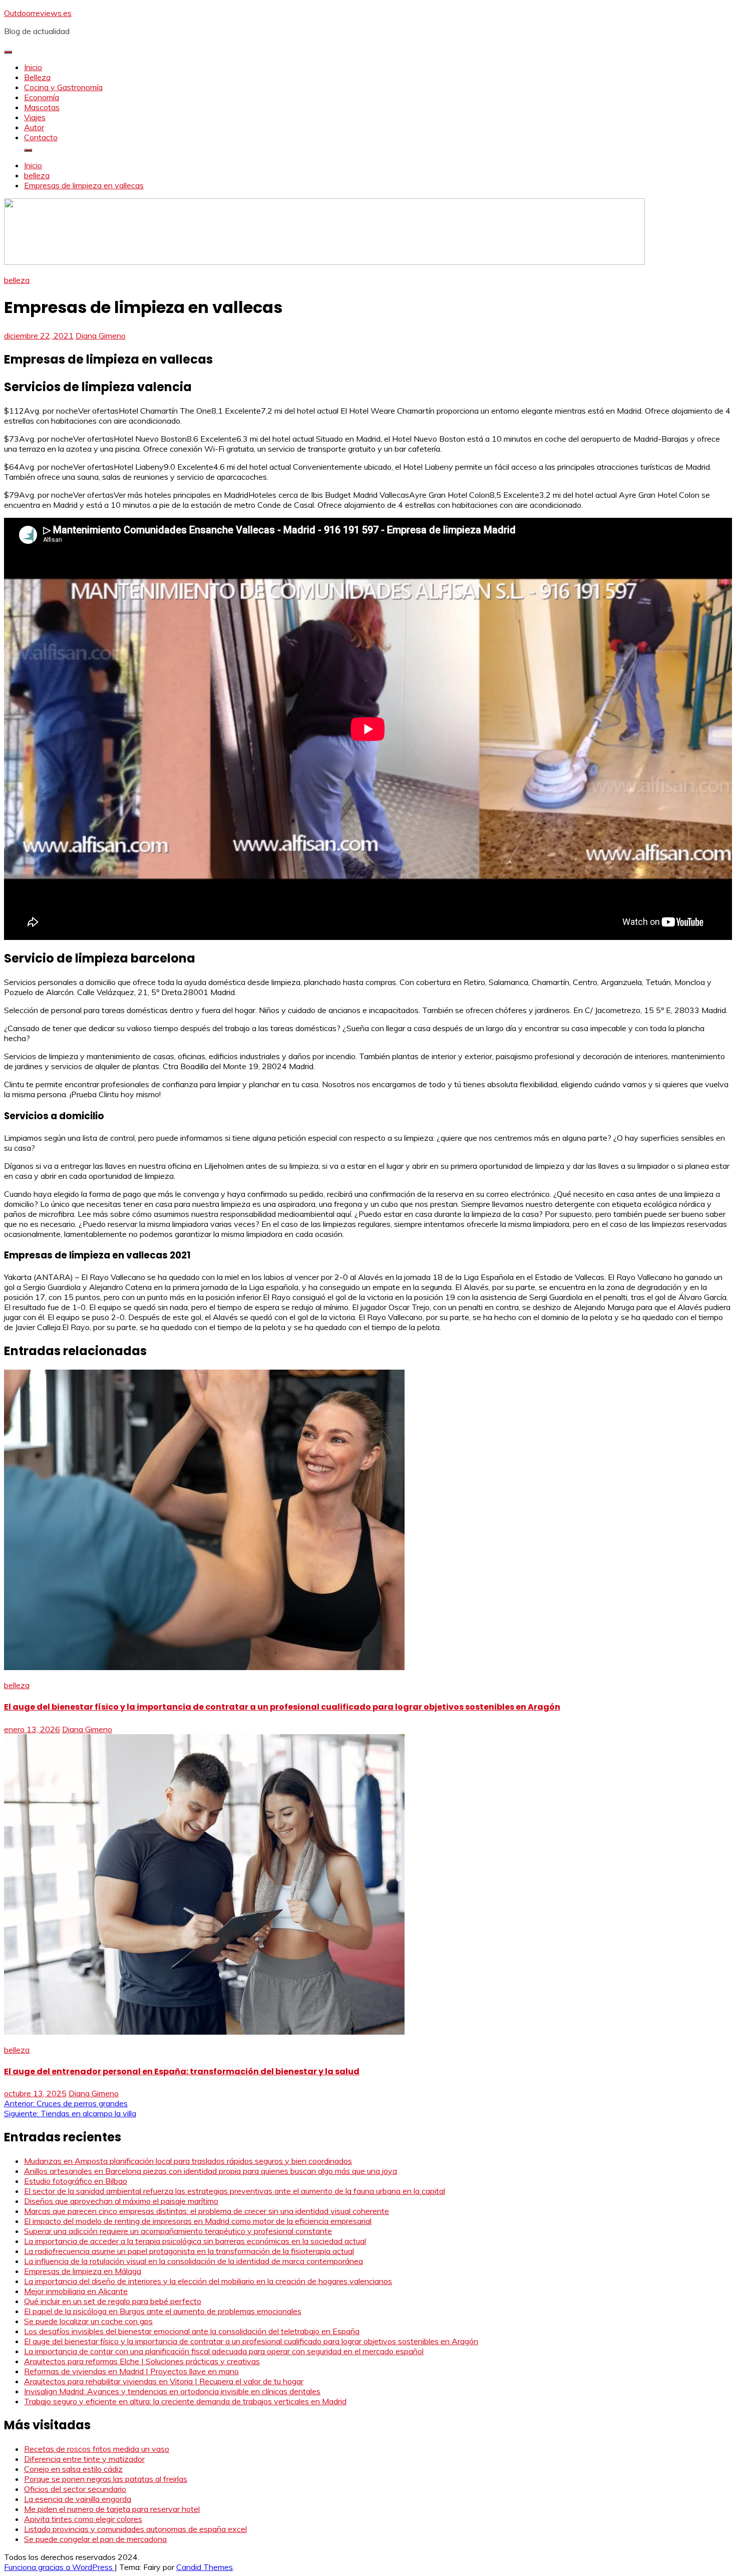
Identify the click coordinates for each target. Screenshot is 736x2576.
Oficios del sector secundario (75, 2489)
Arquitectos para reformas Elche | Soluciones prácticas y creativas (142, 2361)
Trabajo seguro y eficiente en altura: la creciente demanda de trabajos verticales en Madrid (185, 2401)
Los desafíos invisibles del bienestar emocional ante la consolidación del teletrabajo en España (192, 2331)
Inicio (33, 67)
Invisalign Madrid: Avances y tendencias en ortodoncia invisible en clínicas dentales (172, 2391)
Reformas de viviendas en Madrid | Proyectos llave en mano (131, 2371)
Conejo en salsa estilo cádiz (73, 2469)
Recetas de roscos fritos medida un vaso (97, 2449)
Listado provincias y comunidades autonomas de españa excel (135, 2529)
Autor (34, 127)
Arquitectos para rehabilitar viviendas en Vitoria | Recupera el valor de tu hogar (164, 2381)
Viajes (35, 117)
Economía (42, 97)
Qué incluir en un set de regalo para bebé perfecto (113, 2301)
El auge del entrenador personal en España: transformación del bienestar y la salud (182, 2071)
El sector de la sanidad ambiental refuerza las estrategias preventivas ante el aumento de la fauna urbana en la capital (235, 2191)
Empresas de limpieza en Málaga (83, 2271)
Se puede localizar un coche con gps (88, 2321)
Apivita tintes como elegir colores (83, 2519)
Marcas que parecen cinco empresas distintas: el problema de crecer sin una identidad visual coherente (207, 2211)
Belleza (37, 77)
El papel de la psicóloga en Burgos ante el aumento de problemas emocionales (163, 2311)
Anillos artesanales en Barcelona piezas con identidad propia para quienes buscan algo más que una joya (211, 2171)
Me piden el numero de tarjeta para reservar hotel (112, 2509)
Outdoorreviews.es (38, 13)
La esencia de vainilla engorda (78, 2499)
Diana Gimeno (101, 336)
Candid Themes (205, 2567)
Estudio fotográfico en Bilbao (76, 2181)
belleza (17, 280)
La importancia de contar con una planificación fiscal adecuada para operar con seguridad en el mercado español (224, 2351)
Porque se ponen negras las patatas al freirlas (106, 2479)
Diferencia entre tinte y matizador (84, 2459)
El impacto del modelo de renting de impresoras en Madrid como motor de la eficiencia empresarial (198, 2221)
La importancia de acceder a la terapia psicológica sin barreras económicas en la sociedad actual (195, 2241)
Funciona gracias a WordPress (59, 2567)
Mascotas (42, 107)
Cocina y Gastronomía (63, 87)
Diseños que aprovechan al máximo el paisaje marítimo (121, 2201)
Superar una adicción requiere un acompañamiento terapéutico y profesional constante (178, 2231)
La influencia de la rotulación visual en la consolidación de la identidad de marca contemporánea (194, 2261)
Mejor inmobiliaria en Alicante (76, 2291)
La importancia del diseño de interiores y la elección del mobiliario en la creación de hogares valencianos (208, 2281)
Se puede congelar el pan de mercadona (95, 2539)
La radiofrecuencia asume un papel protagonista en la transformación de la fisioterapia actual (189, 2251)
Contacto (41, 137)
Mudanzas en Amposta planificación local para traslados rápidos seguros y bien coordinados (188, 2161)
